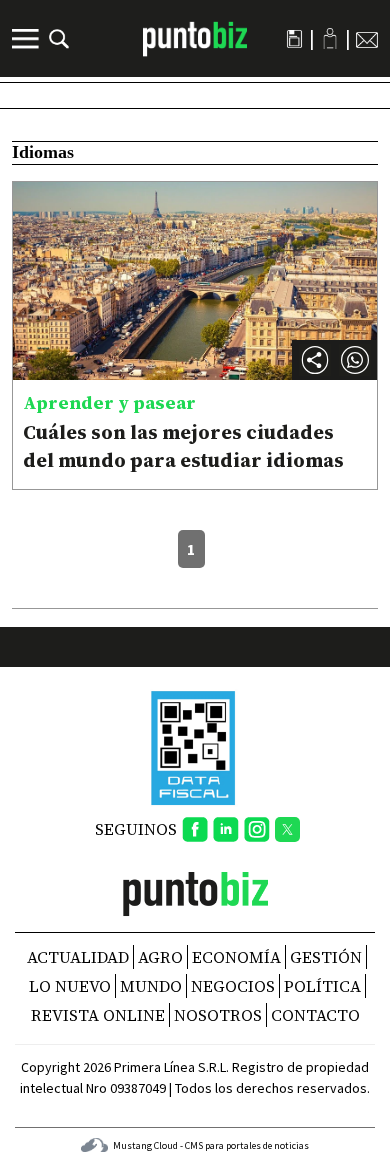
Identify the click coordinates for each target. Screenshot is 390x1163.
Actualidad (78, 957)
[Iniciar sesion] (330, 38)
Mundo (151, 986)
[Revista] (294, 39)
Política (322, 986)
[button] (355, 360)
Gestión (326, 957)
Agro (160, 957)
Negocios (233, 986)
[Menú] (28, 39)
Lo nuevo (70, 986)
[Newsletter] (367, 39)
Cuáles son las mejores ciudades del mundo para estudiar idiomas (183, 446)
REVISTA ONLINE (98, 1015)
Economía (236, 957)
